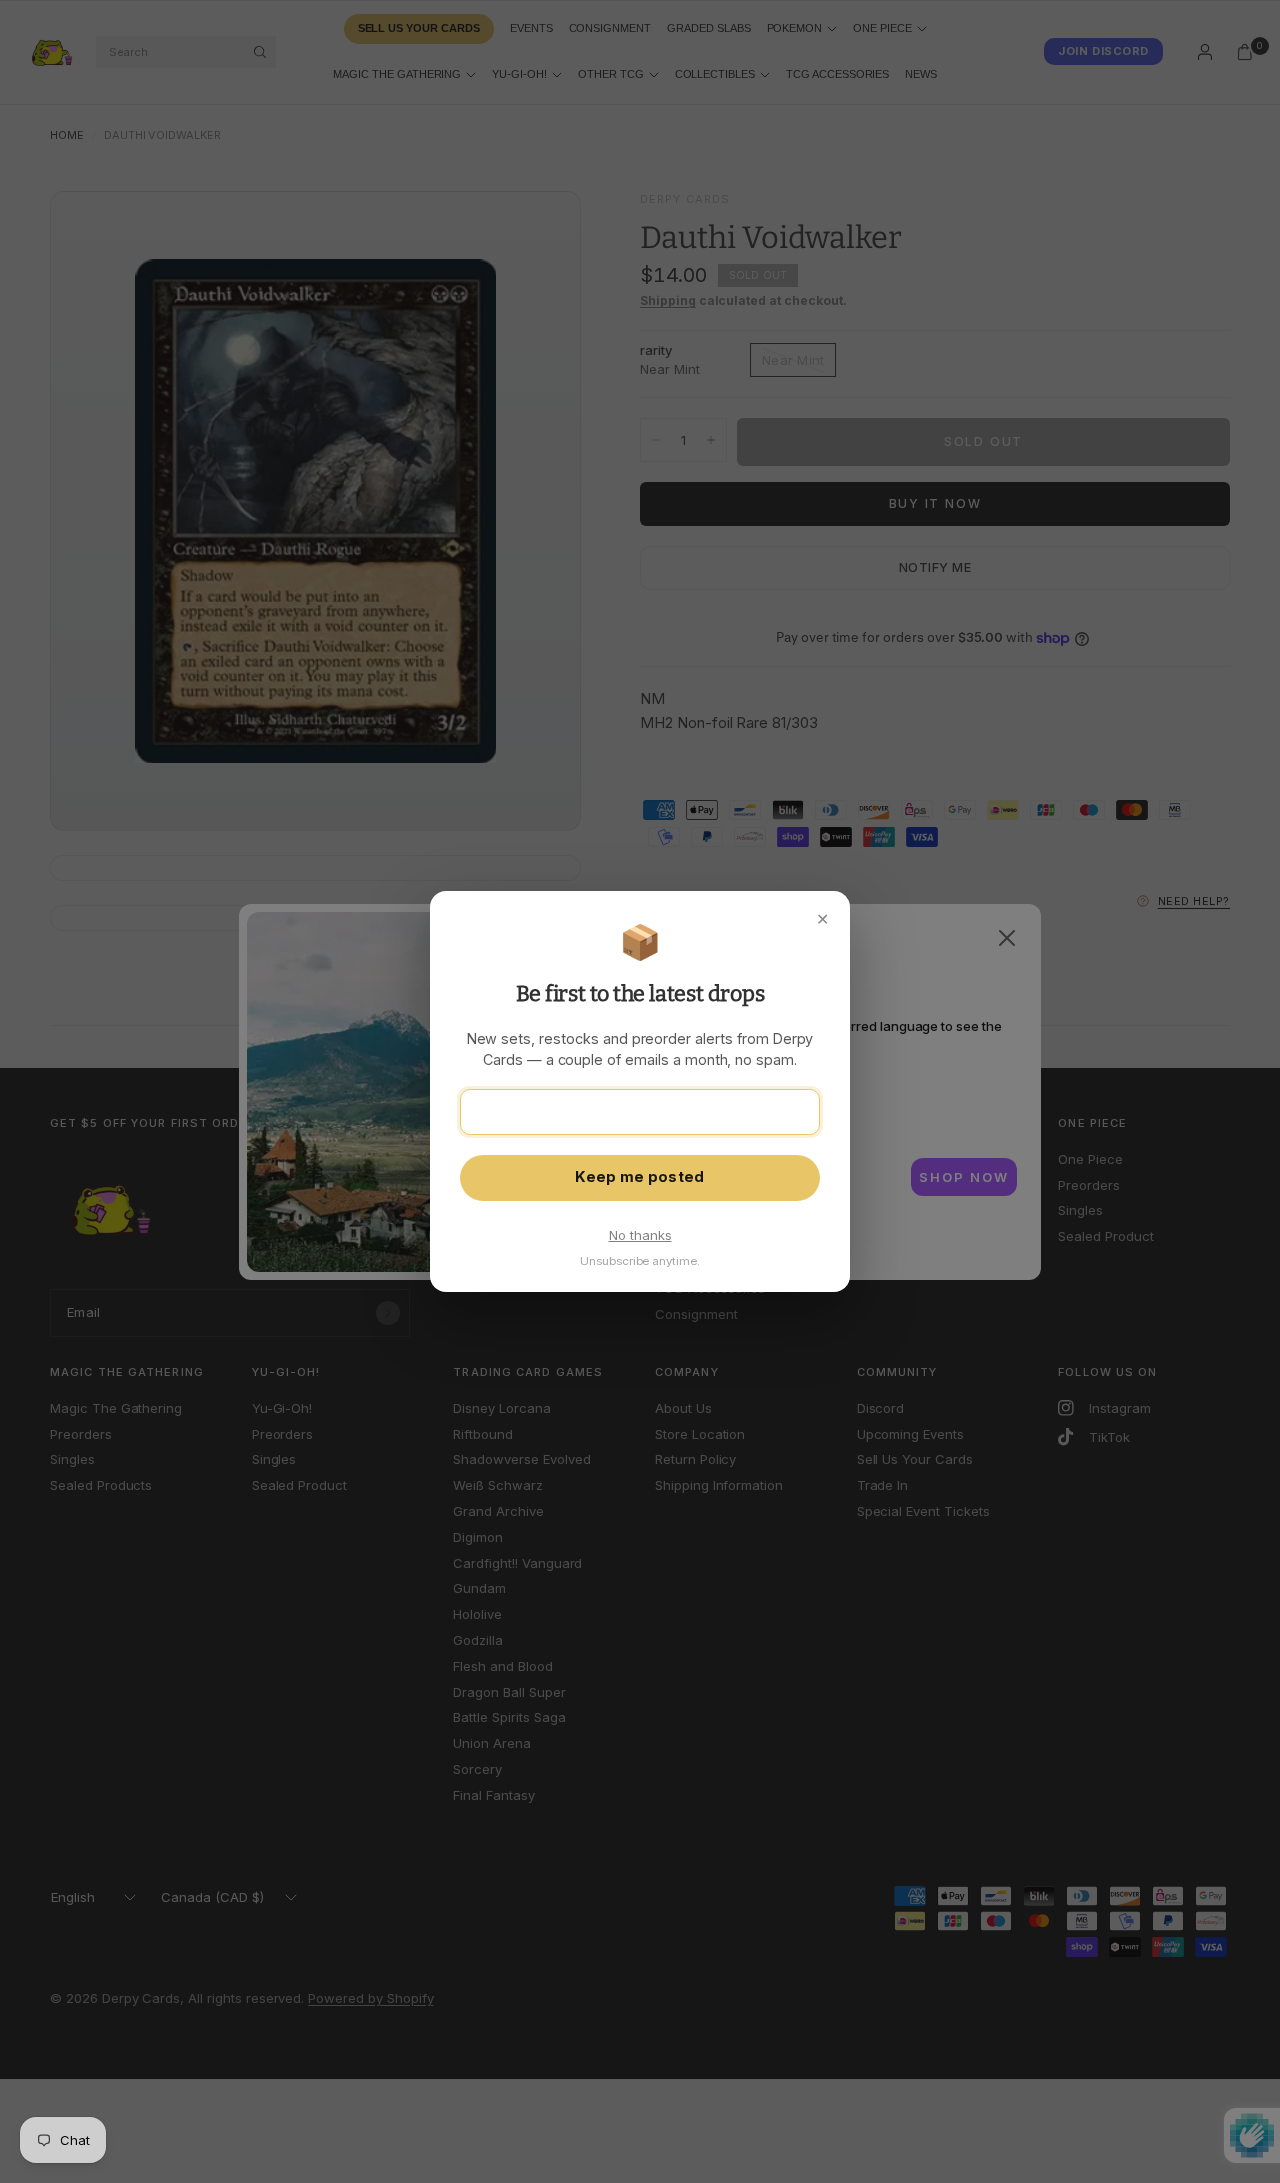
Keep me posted (639, 1177)
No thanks (640, 1235)
